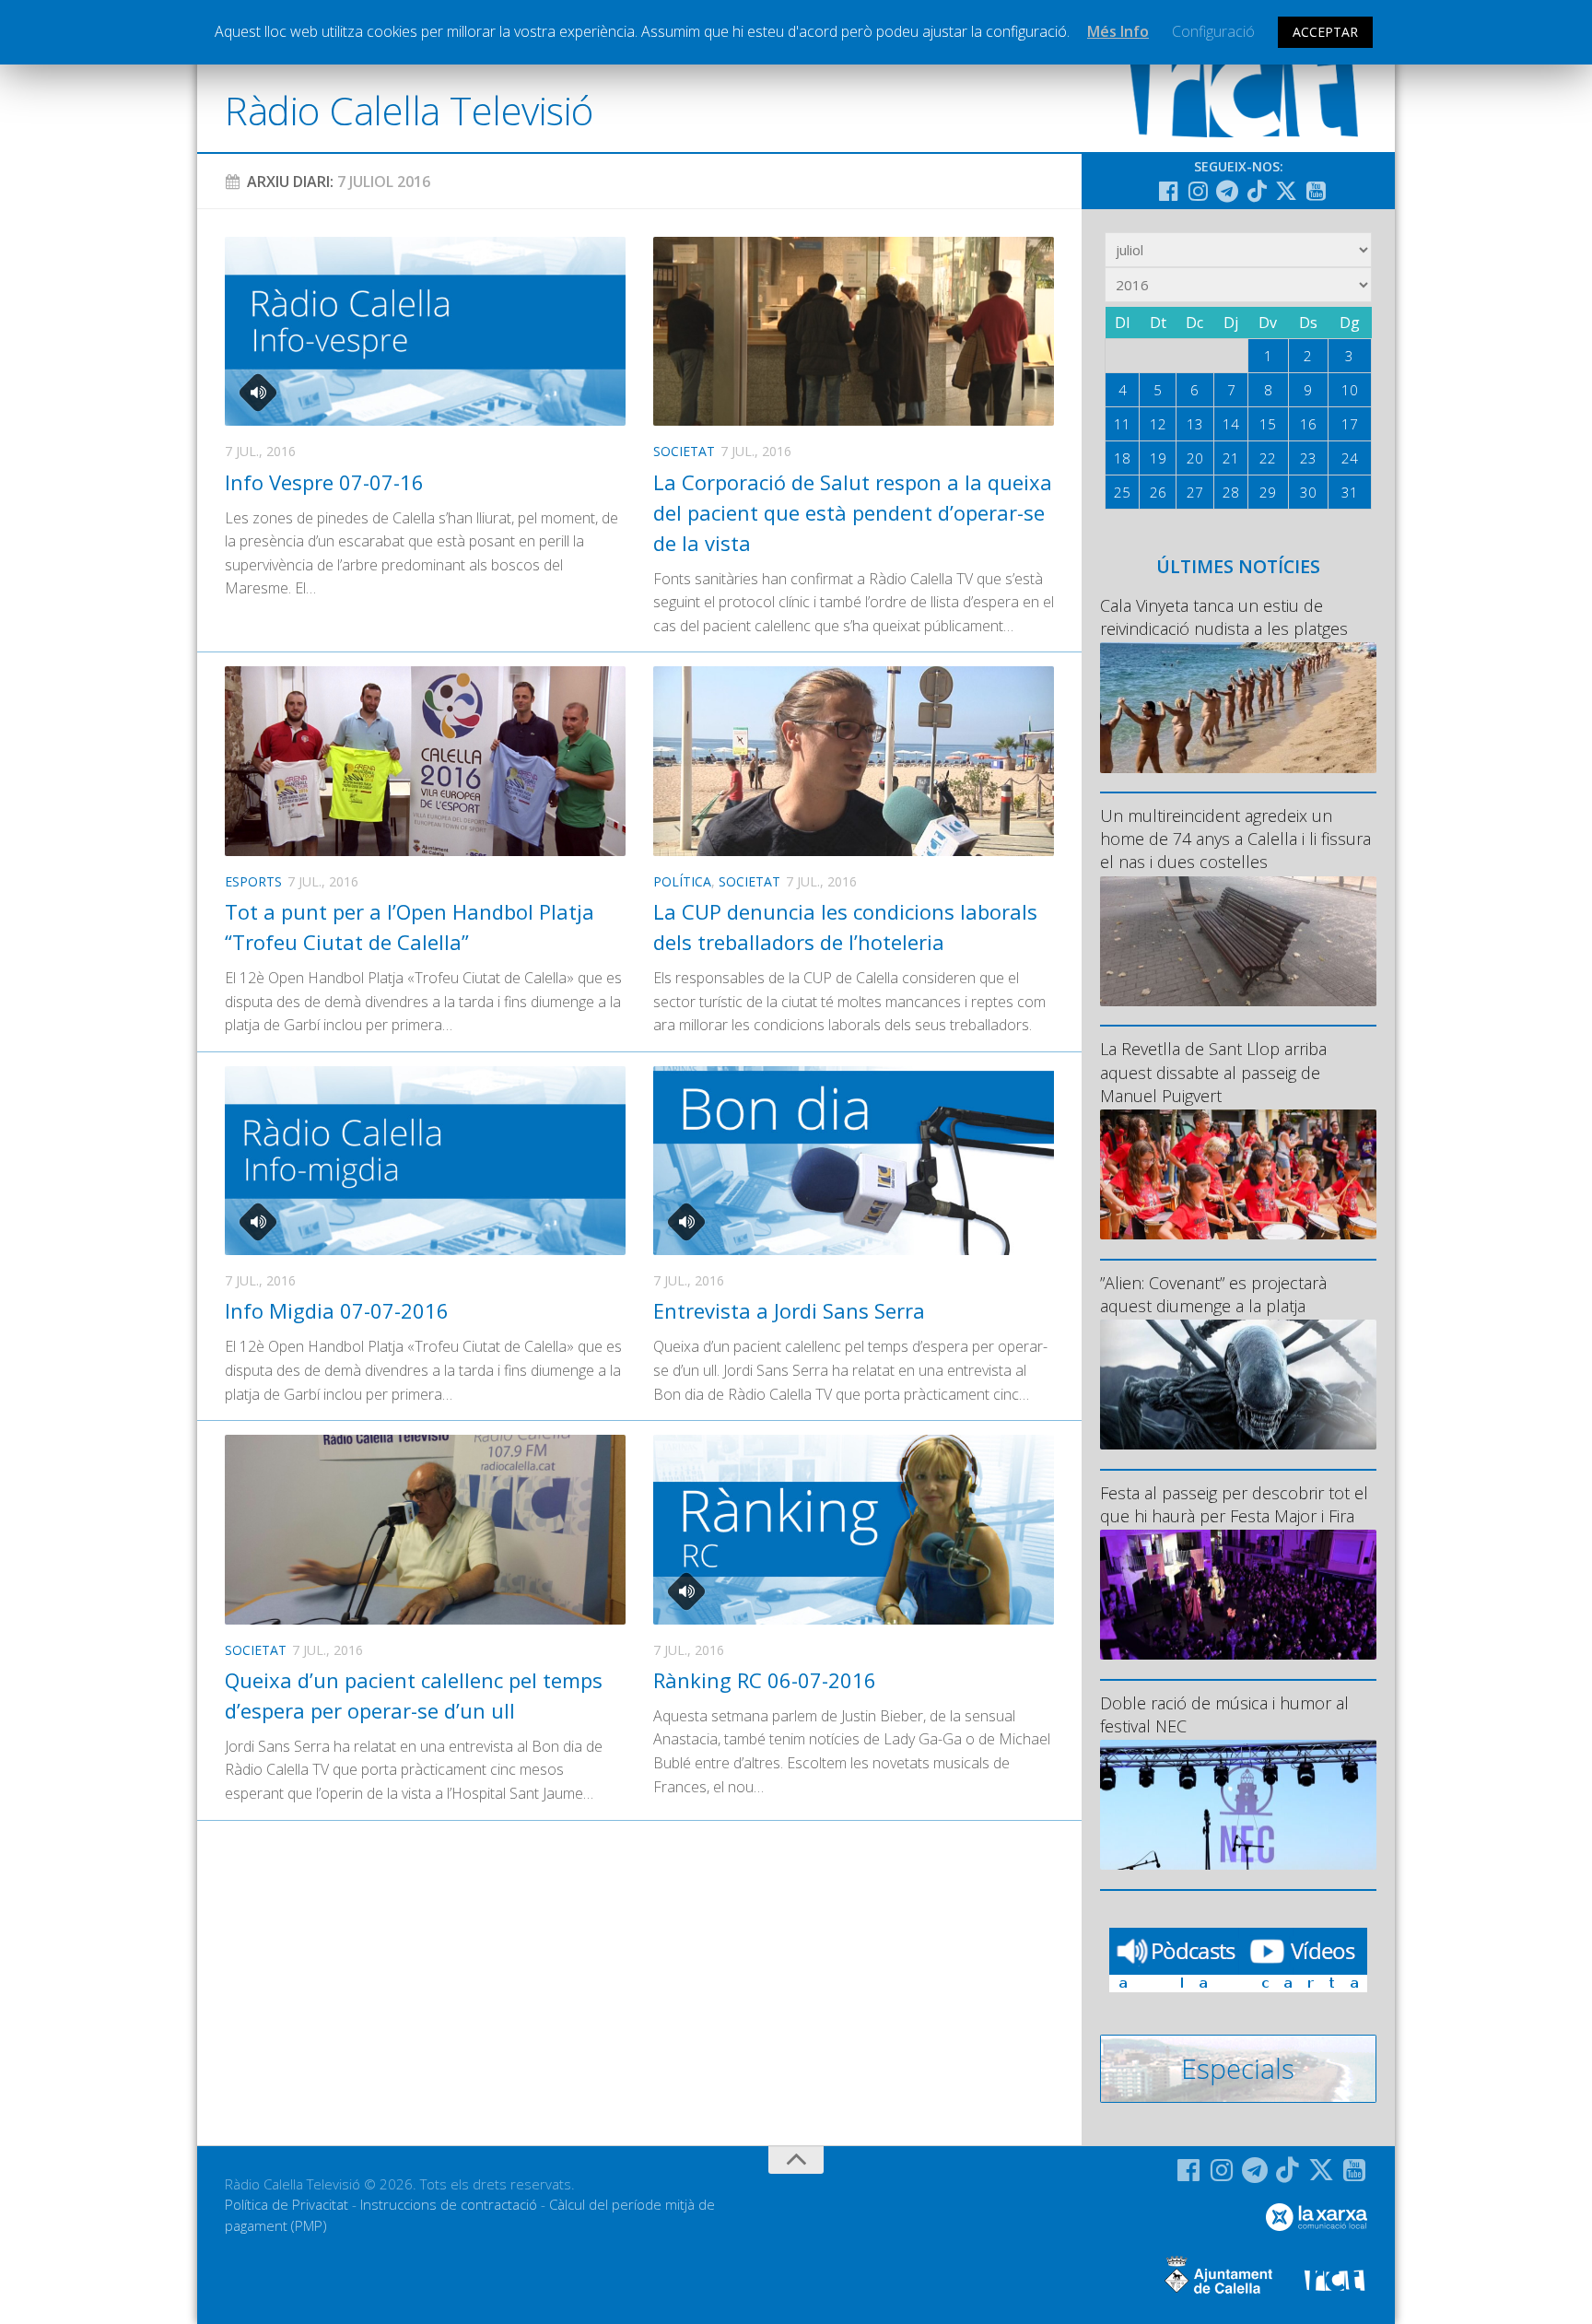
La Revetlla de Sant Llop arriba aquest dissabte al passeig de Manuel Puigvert (1213, 1072)
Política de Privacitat (287, 2204)
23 (1308, 458)
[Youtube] (1316, 191)
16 (1308, 424)
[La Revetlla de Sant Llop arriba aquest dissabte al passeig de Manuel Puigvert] (1238, 1174)
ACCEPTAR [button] (1325, 32)
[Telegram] (1227, 191)
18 (1122, 458)
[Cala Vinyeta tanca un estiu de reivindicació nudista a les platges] (1238, 707)
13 (1195, 424)
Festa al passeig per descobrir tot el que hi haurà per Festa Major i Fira (1234, 1504)
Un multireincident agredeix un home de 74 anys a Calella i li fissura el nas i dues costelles (1235, 839)
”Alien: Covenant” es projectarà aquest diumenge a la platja (1213, 1294)
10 (1350, 390)
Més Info (1118, 31)
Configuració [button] (1213, 31)
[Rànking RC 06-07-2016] (854, 1529)
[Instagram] (1198, 191)
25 (1122, 492)
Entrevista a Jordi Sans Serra (789, 1310)
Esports (253, 881)
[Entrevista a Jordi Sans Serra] (854, 1161)
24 (1350, 458)
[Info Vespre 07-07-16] (425, 331)
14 (1231, 424)
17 (1350, 424)
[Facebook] (1168, 191)
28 (1231, 492)
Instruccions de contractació (449, 2204)
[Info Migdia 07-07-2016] (425, 1161)
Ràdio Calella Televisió (409, 110)
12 (1158, 424)
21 (1231, 458)
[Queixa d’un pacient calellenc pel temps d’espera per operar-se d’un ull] (425, 1529)
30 (1308, 492)
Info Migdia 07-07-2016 (337, 1310)
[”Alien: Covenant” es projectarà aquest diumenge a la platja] (1238, 1385)
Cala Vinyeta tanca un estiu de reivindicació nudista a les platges (1224, 617)
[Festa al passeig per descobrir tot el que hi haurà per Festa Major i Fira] (1238, 1595)
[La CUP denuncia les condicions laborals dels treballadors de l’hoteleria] (854, 761)
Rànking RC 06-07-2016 (765, 1680)
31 (1350, 492)
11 (1122, 424)
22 (1268, 458)
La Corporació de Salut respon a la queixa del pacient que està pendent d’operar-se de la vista (853, 512)
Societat (684, 451)
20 (1195, 458)
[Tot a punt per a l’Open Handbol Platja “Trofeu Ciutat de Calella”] (425, 761)
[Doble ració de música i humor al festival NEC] (1238, 1805)
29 (1268, 492)
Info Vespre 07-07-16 (324, 482)
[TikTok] (1257, 191)
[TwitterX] (1286, 191)
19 (1158, 458)
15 (1268, 424)
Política (682, 881)
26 (1158, 492)
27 (1195, 492)
